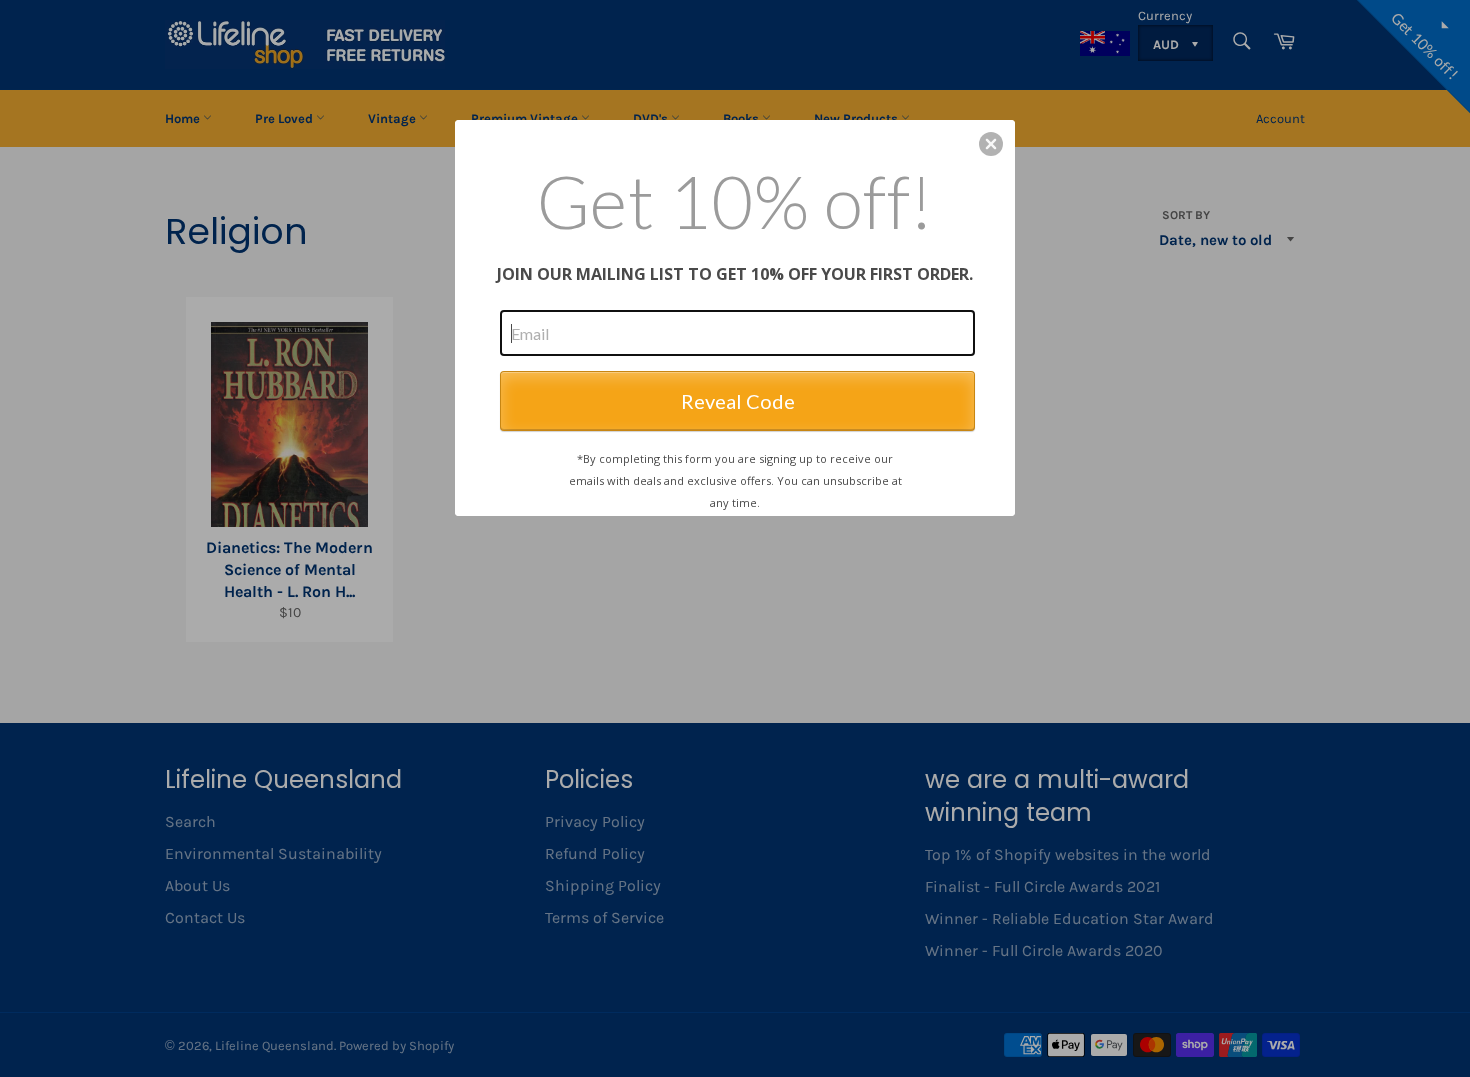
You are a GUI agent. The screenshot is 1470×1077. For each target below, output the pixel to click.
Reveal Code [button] (738, 401)
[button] (991, 144)
